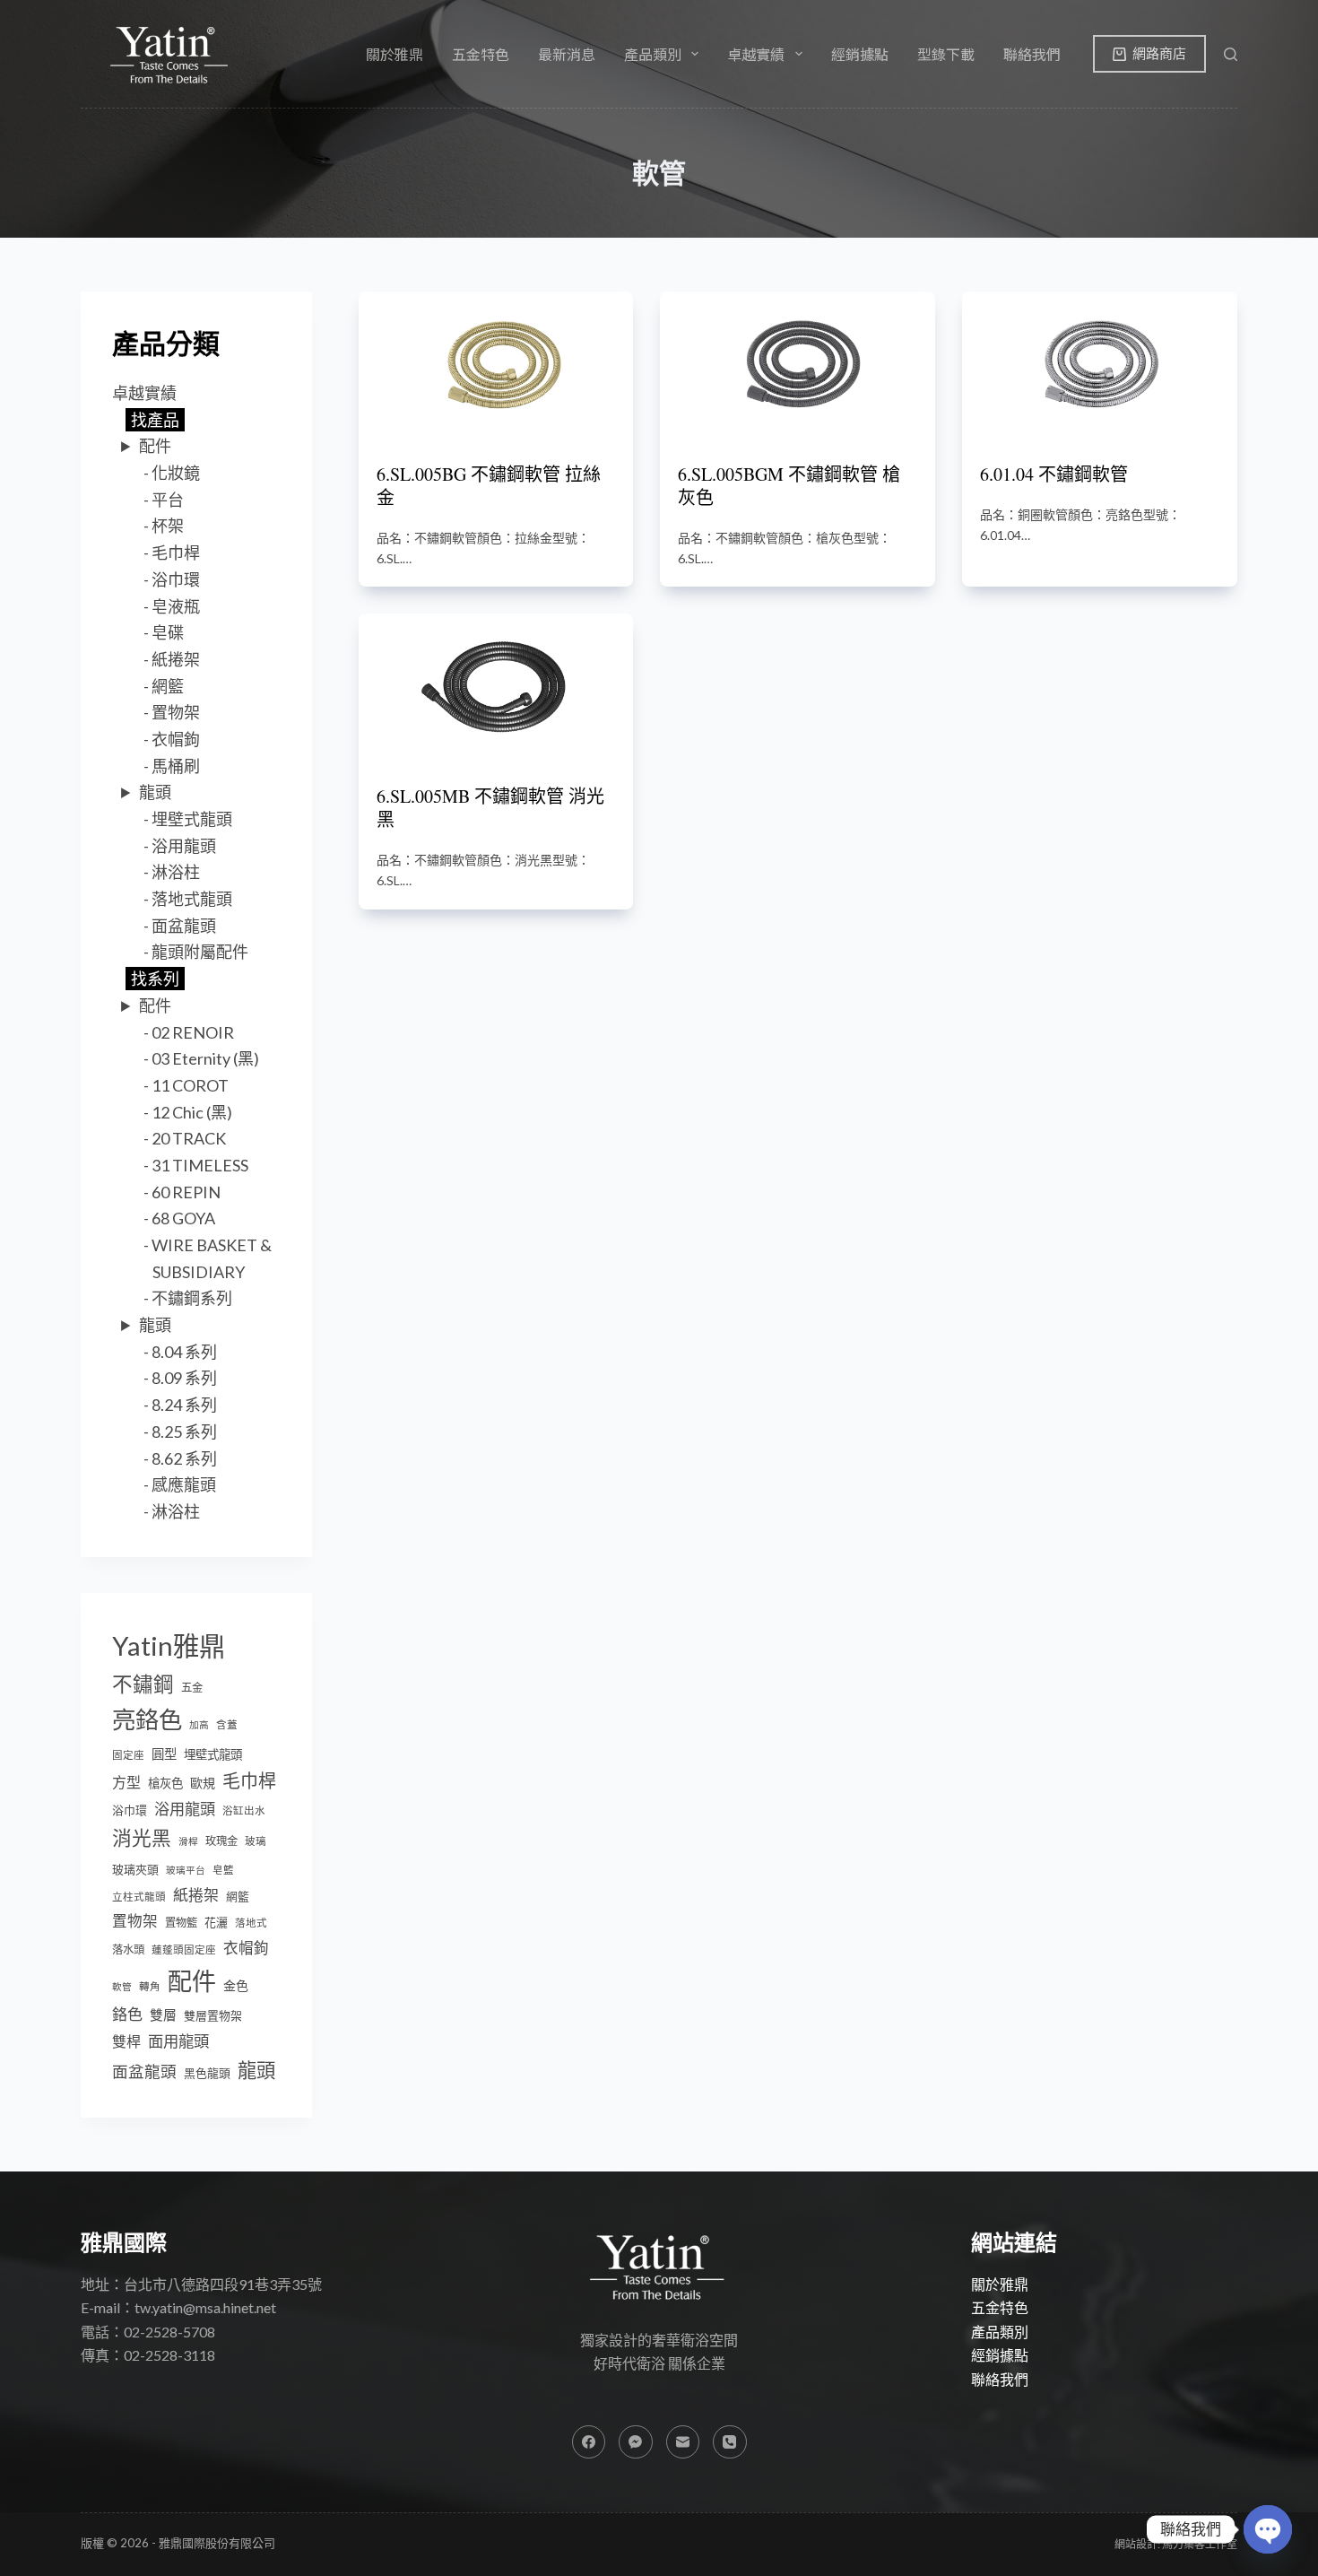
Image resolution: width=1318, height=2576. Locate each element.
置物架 (176, 712)
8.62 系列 (184, 1458)
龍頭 (155, 792)
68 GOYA (183, 1218)
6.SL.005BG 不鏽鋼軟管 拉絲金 (489, 486)
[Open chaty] (1268, 2529)
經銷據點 (860, 54)
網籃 (168, 686)
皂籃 (223, 1870)
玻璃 (256, 1841)
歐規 (203, 1783)
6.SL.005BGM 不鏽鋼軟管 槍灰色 (789, 486)
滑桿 (188, 1841)
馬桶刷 (176, 766)
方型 (126, 1782)
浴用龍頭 (184, 846)
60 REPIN (186, 1192)
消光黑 (142, 1838)
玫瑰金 (221, 1841)
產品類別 (1000, 2332)
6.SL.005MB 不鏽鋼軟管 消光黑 (490, 808)
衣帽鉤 (176, 739)
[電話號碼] (730, 2442)
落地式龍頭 (192, 899)
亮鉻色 (147, 1719)
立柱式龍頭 (139, 1897)
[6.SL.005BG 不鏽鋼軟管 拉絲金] (496, 364)
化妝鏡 (176, 473)
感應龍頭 (184, 1484)
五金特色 (481, 54)
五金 (192, 1688)
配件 (155, 446)
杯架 (168, 526)
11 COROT (190, 1085)
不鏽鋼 (143, 1684)
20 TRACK (189, 1138)
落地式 (251, 1923)
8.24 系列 (184, 1405)
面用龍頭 (178, 2041)
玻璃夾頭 (135, 1869)
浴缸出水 (244, 1810)
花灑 (216, 1922)
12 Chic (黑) (192, 1112)
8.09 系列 (184, 1378)
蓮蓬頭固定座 (184, 1949)
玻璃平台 (186, 1870)
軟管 (122, 1986)
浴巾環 (176, 579)
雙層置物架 (213, 2015)
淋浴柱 (176, 872)
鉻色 (127, 2014)
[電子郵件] (683, 2442)
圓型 (164, 1754)
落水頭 (128, 1949)
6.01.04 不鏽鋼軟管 (1054, 474)
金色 (236, 1985)
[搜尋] (1231, 54)
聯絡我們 (1032, 54)
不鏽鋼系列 (192, 1298)
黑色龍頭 (207, 2073)
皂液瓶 (176, 606)
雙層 (163, 2015)
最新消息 (567, 54)
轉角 (150, 1986)
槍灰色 (165, 1783)
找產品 (155, 420)
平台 (168, 500)
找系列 (155, 979)
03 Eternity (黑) (205, 1058)
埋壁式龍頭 (192, 819)
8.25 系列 (184, 1432)
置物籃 (181, 1923)
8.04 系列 (184, 1352)
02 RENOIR (193, 1032)
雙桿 (126, 2041)
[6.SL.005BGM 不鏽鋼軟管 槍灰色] (798, 364)
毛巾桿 (176, 553)
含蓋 (227, 1724)
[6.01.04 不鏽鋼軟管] (1100, 364)
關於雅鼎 (395, 54)
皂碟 (168, 632)
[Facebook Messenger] (636, 2442)
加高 (199, 1724)
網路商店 (1159, 53)
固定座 (128, 1755)
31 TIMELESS (200, 1165)
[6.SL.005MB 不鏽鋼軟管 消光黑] (496, 686)
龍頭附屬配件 (200, 952)
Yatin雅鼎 (169, 1645)
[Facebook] (589, 2442)
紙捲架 (176, 659)
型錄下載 (946, 54)
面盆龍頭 (184, 926)
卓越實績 (144, 393)
